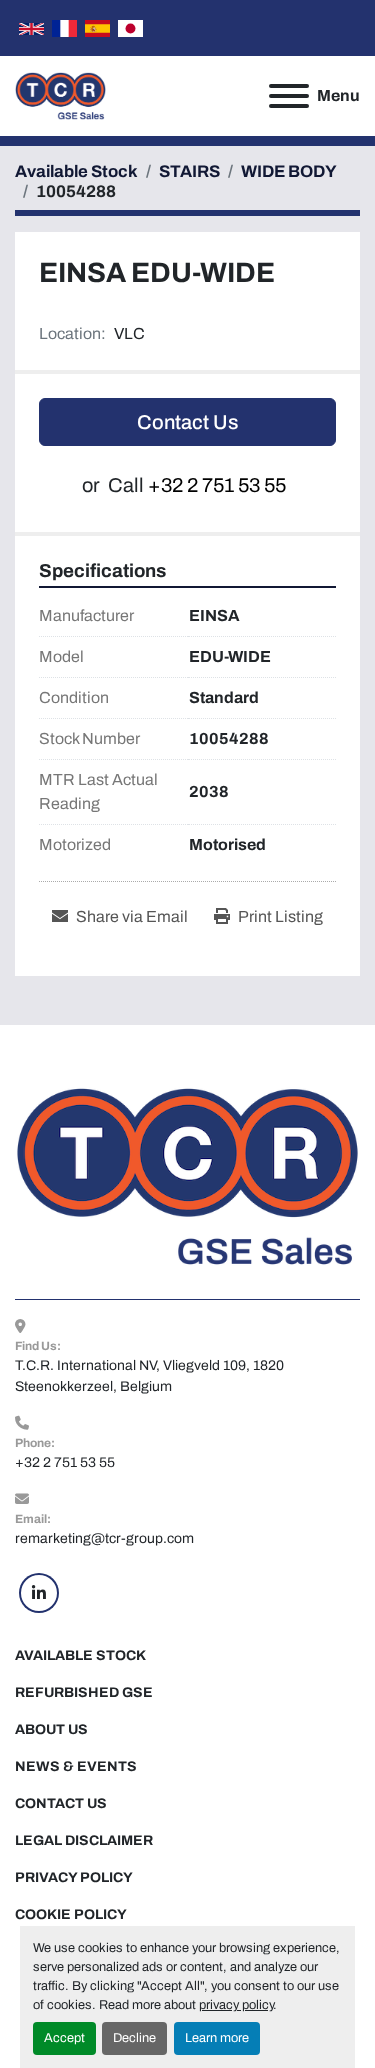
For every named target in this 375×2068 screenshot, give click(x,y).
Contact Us (187, 422)
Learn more (217, 2038)
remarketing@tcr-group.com (104, 1538)
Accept (64, 2038)
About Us (51, 1729)
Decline (134, 2038)
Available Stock (80, 1655)
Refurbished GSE (84, 1692)
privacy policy (236, 2005)
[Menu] (289, 96)
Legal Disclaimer (84, 1840)
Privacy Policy (74, 1877)
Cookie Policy (71, 1914)
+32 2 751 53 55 (217, 485)
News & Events (76, 1766)
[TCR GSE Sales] (187, 1175)
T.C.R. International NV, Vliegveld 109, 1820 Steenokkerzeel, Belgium (151, 1376)
